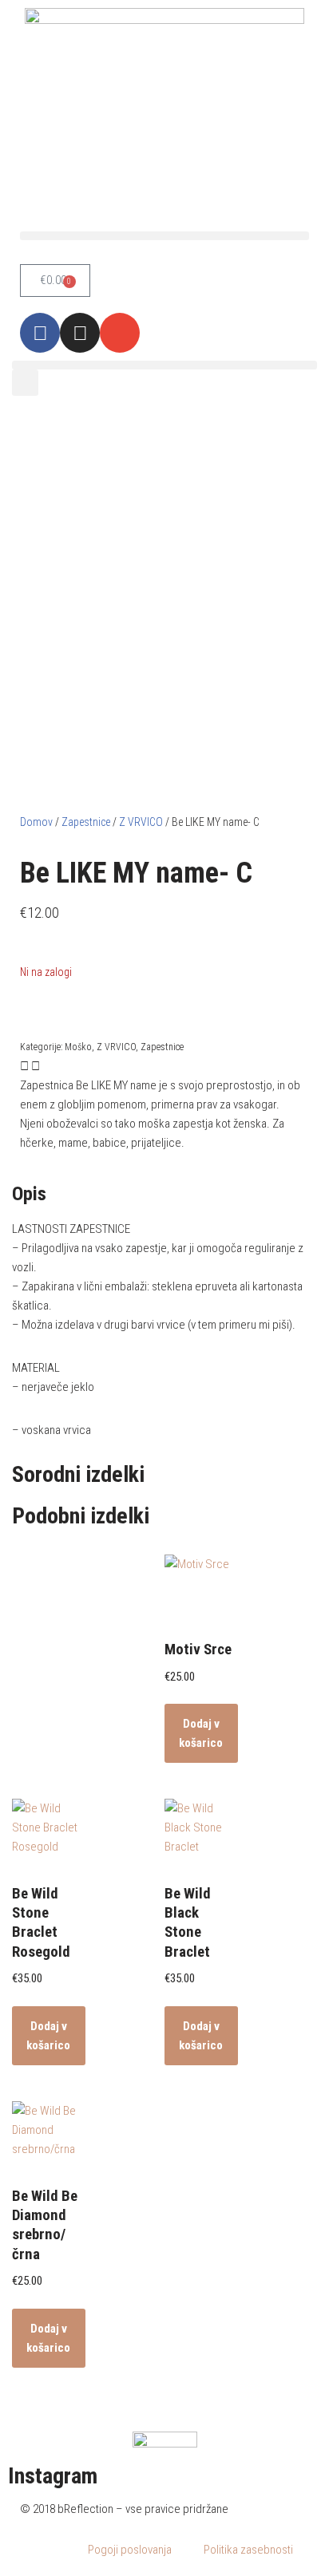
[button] (164, 236)
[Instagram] (80, 333)
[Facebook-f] (40, 333)
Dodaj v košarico (201, 1733)
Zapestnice (86, 822)
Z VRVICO (141, 822)
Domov (36, 822)
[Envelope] (120, 333)
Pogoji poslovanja (130, 2550)
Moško (78, 1047)
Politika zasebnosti (248, 2550)
